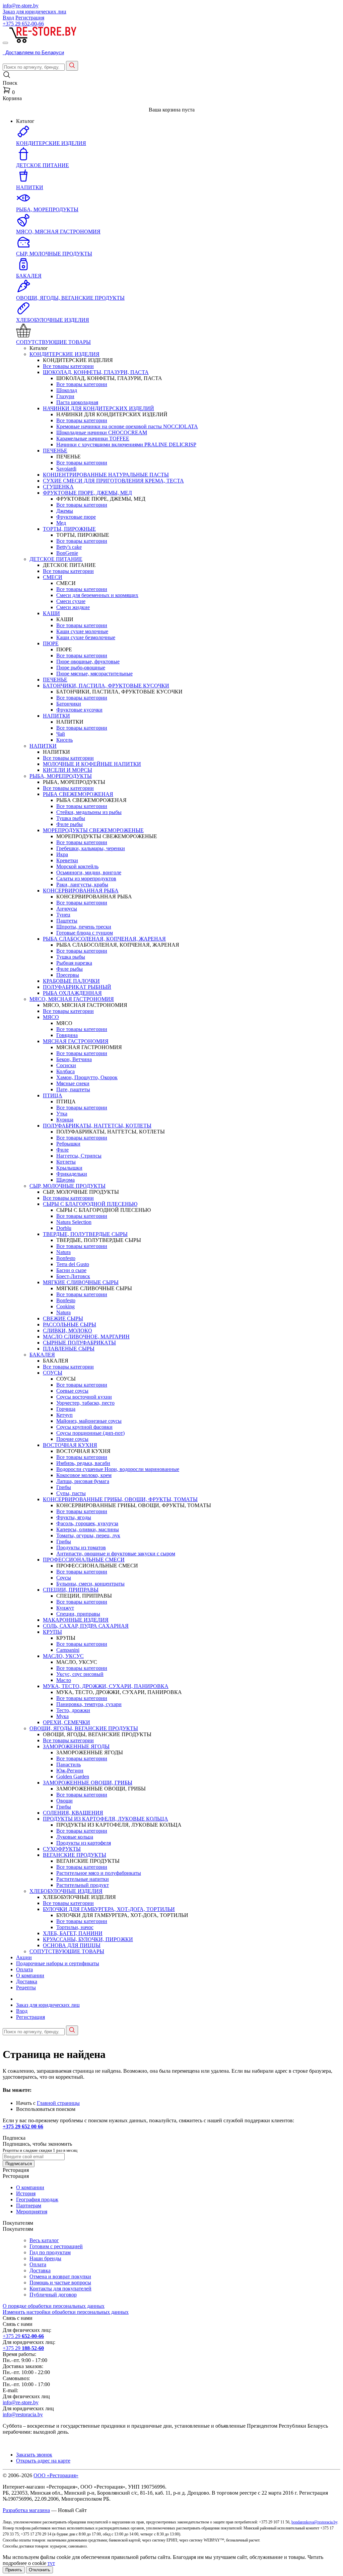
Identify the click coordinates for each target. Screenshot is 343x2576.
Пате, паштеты (73, 1089)
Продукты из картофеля (84, 1843)
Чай (61, 734)
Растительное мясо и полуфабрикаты (99, 1873)
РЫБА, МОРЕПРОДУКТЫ (61, 776)
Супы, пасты (71, 1493)
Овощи (64, 1801)
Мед (61, 523)
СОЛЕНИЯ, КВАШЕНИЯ (73, 1813)
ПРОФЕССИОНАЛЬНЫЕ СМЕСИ (84, 1560)
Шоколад (67, 390)
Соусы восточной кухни (84, 1397)
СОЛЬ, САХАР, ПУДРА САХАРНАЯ (86, 1626)
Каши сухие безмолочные (86, 637)
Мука (62, 1716)
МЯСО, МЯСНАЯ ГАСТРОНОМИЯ (72, 999)
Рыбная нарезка (74, 963)
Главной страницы (58, 2103)
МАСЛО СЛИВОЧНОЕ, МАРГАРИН (86, 1337)
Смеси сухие (71, 601)
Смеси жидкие (73, 607)
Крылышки (69, 1168)
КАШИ (51, 613)
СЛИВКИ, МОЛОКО (67, 1331)
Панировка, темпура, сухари (89, 1704)
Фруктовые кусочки (79, 710)
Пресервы (68, 975)
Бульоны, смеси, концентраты (90, 1584)
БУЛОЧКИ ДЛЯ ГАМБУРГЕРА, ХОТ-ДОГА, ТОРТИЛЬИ (109, 1909)
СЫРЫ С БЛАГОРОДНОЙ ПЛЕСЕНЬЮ (90, 1204)
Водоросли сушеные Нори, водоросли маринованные (118, 1469)
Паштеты (67, 921)
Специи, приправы (78, 1614)
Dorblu (64, 1228)
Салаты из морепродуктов (86, 878)
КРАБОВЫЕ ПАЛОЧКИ (71, 981)
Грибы (64, 1487)
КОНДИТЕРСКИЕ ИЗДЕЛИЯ (64, 354)
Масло (64, 1680)
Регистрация (30, 18)
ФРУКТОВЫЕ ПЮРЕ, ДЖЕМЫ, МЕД (87, 493)
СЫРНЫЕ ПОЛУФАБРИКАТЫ (79, 1343)
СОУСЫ (53, 1373)
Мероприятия (32, 2212)
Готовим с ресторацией (56, 2246)
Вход (8, 18)
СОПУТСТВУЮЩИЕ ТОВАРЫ (67, 1951)
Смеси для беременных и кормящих (97, 595)
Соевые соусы (72, 1391)
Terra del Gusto (73, 1264)
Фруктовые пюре (76, 517)
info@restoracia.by (23, 2414)
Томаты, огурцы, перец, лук (88, 1535)
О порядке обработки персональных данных (54, 2306)
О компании (30, 1975)
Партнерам (29, 2205)
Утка (62, 1114)
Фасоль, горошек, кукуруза (87, 1523)
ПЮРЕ (51, 643)
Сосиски (66, 1065)
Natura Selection (74, 1222)
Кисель (64, 740)
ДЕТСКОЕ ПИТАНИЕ (56, 559)
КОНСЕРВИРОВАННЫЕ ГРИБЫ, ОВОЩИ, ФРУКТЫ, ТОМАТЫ (120, 1499)
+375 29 (23, 24)
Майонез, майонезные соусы (89, 1421)
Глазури (65, 396)
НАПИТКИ (56, 716)
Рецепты (26, 1988)
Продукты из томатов (81, 1548)
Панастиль (68, 1764)
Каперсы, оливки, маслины (88, 1529)
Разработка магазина (26, 2510)
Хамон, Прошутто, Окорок (87, 1077)
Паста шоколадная (77, 402)
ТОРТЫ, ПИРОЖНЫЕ (69, 529)
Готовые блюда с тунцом (85, 933)
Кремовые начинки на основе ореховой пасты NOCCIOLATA (127, 426)
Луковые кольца (75, 1837)
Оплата (24, 1969)
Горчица (66, 1409)
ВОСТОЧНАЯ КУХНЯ (70, 1445)
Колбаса (65, 1071)
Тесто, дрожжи (73, 1710)
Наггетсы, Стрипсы (79, 1156)
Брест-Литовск (73, 1276)
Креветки (67, 860)
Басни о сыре (71, 1270)
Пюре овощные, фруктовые (88, 661)
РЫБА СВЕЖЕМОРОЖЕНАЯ (78, 794)
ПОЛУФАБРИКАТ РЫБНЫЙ (77, 987)
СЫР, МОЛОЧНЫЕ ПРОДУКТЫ (67, 1186)
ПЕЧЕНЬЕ (55, 451)
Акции (24, 1957)
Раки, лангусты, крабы (82, 885)
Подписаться (19, 2164)
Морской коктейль (77, 866)
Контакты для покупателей (60, 2289)
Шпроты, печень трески (84, 927)
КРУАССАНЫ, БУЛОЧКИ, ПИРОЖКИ (88, 1939)
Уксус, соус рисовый (80, 1674)
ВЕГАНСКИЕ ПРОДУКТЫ (75, 1855)
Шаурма (65, 1180)
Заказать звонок (34, 2455)
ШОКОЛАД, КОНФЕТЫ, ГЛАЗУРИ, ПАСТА (96, 372)
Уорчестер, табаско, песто (85, 1403)
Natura (63, 1252)
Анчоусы (67, 909)
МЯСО (51, 1017)
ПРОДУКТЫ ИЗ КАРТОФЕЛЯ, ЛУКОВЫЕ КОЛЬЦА (106, 1819)
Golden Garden (73, 1777)
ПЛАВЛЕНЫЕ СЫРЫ (69, 1349)
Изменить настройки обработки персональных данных (66, 2312)
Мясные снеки (73, 1083)
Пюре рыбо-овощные (81, 668)
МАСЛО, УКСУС (63, 1656)
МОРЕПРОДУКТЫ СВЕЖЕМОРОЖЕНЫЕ (93, 830)
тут (51, 2563)
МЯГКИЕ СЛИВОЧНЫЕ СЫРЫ (81, 1282)
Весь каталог (44, 2240)
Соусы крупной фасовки (84, 1427)
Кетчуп (64, 1415)
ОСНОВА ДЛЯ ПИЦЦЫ (72, 1945)
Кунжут (65, 1608)
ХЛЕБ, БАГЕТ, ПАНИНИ (73, 1933)
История (26, 2193)
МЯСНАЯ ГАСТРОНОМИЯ (76, 1041)
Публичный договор (53, 2295)
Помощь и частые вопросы (60, 2283)
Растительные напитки (83, 1879)
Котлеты (66, 1162)
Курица (65, 1120)
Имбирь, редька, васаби (83, 1463)
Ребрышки (68, 1144)
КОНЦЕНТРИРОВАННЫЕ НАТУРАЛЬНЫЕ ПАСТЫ (106, 475)
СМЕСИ (53, 577)
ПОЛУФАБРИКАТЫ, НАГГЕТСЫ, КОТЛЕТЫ (97, 1126)
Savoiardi (66, 469)
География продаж (37, 2199)
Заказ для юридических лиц (35, 12)
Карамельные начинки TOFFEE (93, 438)
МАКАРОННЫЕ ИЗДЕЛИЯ (76, 1620)
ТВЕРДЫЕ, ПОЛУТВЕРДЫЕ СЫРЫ (85, 1234)
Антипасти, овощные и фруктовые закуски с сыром (116, 1554)
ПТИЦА (53, 1095)
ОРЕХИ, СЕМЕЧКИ (66, 1722)
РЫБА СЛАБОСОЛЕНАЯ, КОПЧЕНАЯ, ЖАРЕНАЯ (104, 939)
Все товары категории (68, 366)
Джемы (65, 511)
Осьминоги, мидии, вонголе (89, 872)
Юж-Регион (70, 1771)
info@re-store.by (21, 6)
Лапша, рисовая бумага (83, 1481)
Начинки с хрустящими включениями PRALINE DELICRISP (126, 445)
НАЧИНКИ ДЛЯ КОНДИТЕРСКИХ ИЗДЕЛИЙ (98, 408)
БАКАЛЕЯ (42, 1355)
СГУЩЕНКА (58, 487)
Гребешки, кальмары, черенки (91, 848)
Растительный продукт (83, 1885)
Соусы (64, 1578)
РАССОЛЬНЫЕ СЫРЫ (70, 1324)
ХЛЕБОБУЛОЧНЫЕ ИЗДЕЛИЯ (66, 1891)
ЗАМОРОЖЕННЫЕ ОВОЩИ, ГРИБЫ (88, 1783)
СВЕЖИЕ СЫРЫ (63, 1318)
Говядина (67, 1035)
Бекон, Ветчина (74, 1059)
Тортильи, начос (75, 1927)
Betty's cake (69, 547)
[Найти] (72, 66)
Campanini (68, 1650)
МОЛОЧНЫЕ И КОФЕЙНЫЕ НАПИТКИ (92, 764)
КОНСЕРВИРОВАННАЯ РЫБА (81, 891)
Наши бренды (45, 2258)
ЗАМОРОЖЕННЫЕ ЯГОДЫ (76, 1746)
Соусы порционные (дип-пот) (90, 1433)
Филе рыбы (70, 824)
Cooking (65, 1306)
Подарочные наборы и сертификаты (58, 1963)
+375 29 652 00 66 (23, 2126)
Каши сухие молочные (82, 631)
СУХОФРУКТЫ (62, 1849)
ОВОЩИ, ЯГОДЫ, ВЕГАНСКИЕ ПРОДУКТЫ (84, 1728)
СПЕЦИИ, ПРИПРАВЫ (71, 1590)
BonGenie (67, 553)
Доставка (27, 1981)
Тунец (63, 915)
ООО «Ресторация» (56, 2475)
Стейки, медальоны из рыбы (89, 812)
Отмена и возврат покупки (60, 2276)
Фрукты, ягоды (74, 1517)
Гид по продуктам (50, 2252)
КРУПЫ (52, 1632)
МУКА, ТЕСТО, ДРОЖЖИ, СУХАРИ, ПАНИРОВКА (106, 1686)
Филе (62, 1150)
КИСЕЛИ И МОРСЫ (67, 770)
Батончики (69, 704)
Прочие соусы (72, 1439)
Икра (62, 854)
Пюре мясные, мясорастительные (94, 674)
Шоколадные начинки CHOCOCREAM (102, 432)
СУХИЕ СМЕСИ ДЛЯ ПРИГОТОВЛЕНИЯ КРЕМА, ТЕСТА (113, 481)
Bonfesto (66, 1258)
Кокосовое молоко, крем (84, 1475)
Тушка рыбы (71, 818)
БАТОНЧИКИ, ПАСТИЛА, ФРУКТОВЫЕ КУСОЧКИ (106, 686)
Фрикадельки (72, 1174)
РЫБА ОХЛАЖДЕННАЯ (72, 993)
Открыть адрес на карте (43, 2461)
